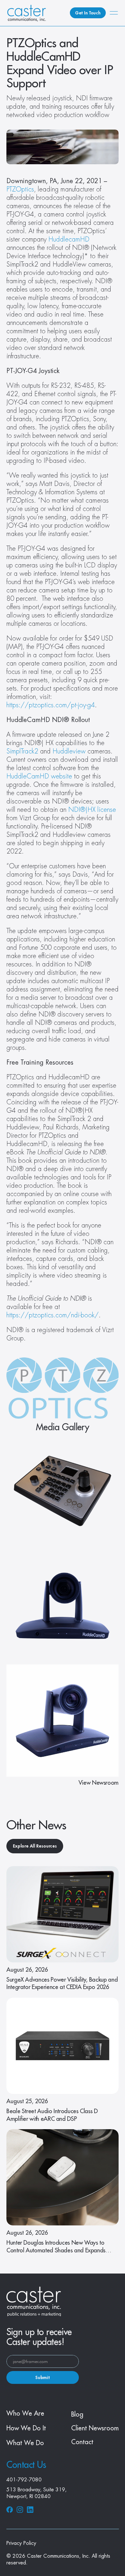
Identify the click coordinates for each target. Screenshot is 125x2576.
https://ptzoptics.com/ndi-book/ (53, 1315)
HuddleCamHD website (39, 776)
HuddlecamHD (69, 239)
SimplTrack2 (22, 751)
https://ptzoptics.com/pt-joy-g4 (51, 705)
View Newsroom (99, 1783)
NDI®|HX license (92, 810)
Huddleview (69, 751)
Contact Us (26, 2465)
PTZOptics (20, 189)
